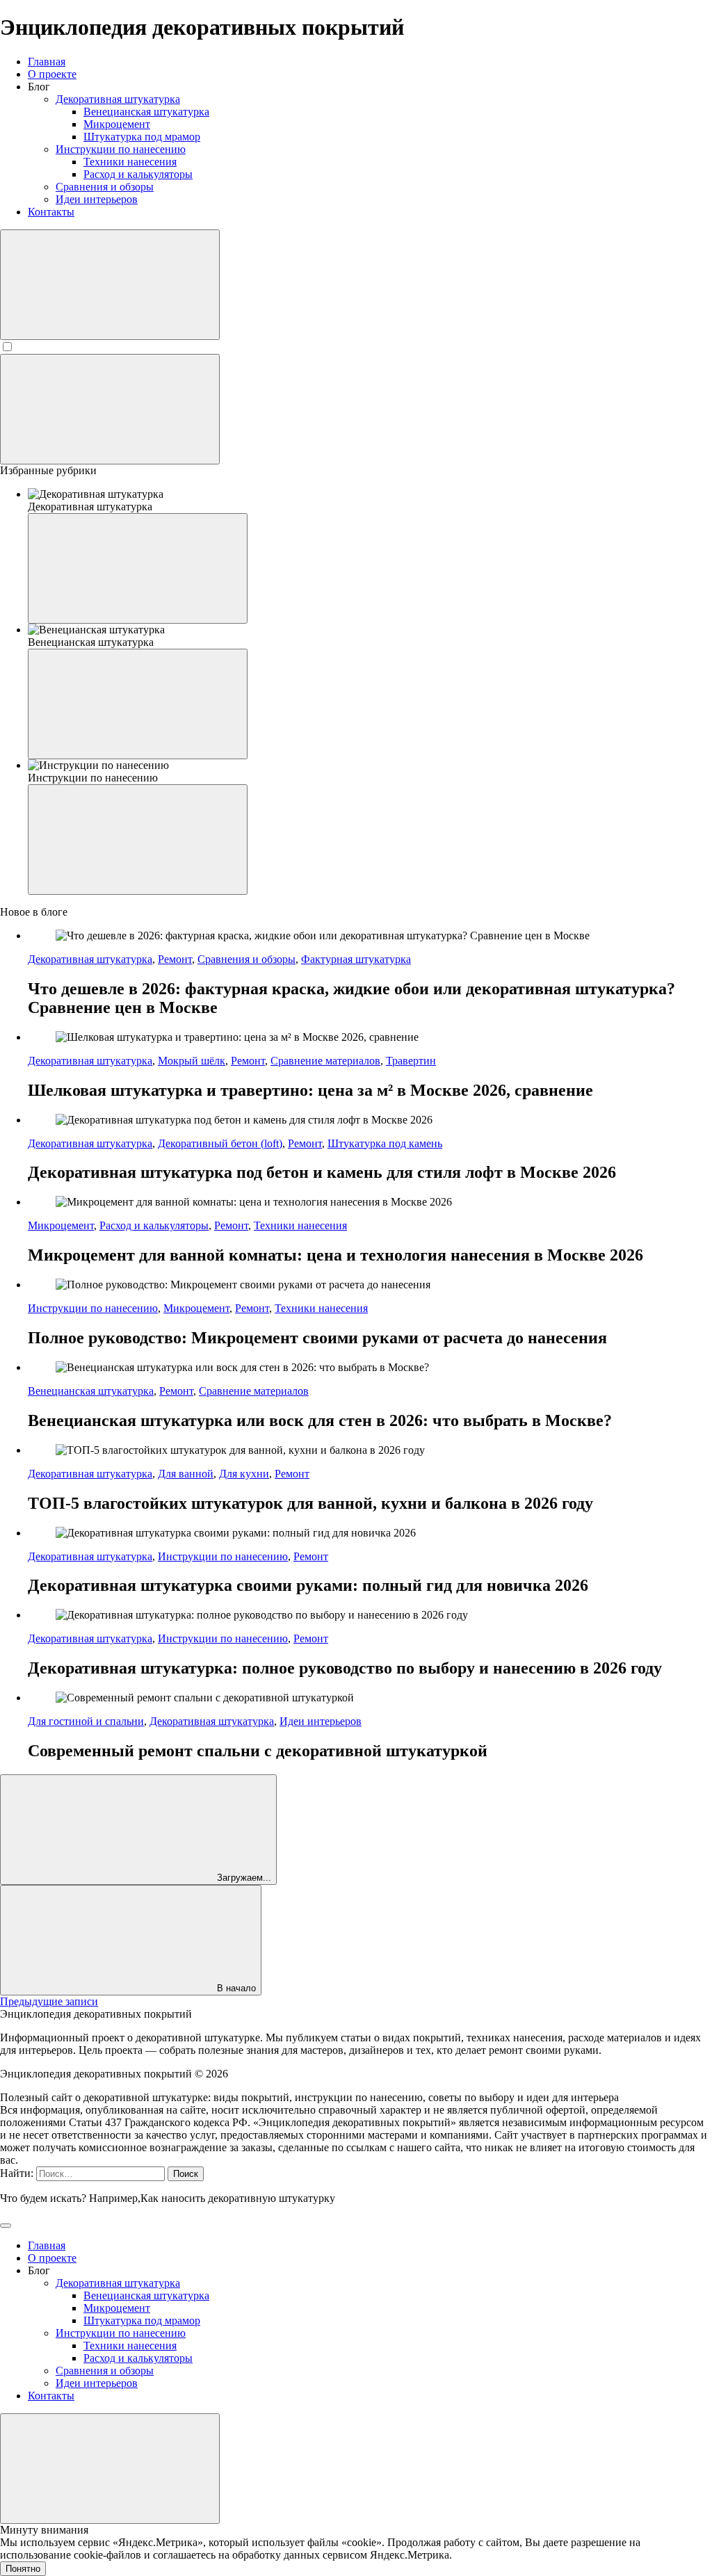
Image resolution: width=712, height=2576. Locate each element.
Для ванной (186, 1474)
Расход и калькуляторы (154, 1225)
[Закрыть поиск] (6, 2226)
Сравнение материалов (325, 1061)
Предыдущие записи (49, 2001)
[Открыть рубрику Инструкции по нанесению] (138, 840)
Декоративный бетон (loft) (220, 1143)
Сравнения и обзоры (246, 959)
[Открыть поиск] (110, 285)
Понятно (23, 2569)
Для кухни (244, 1474)
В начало (235, 1988)
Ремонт (175, 959)
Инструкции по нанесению (93, 1308)
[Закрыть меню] (110, 2469)
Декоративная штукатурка (90, 959)
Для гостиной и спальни (86, 1721)
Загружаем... (243, 1878)
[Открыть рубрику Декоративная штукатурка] (138, 568)
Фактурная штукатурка (356, 959)
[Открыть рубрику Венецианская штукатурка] (138, 704)
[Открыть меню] (110, 409)
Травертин (411, 1061)
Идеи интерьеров (321, 1721)
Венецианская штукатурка (91, 1391)
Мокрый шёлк (192, 1061)
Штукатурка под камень (385, 1143)
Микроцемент (61, 1225)
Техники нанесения (300, 1225)
